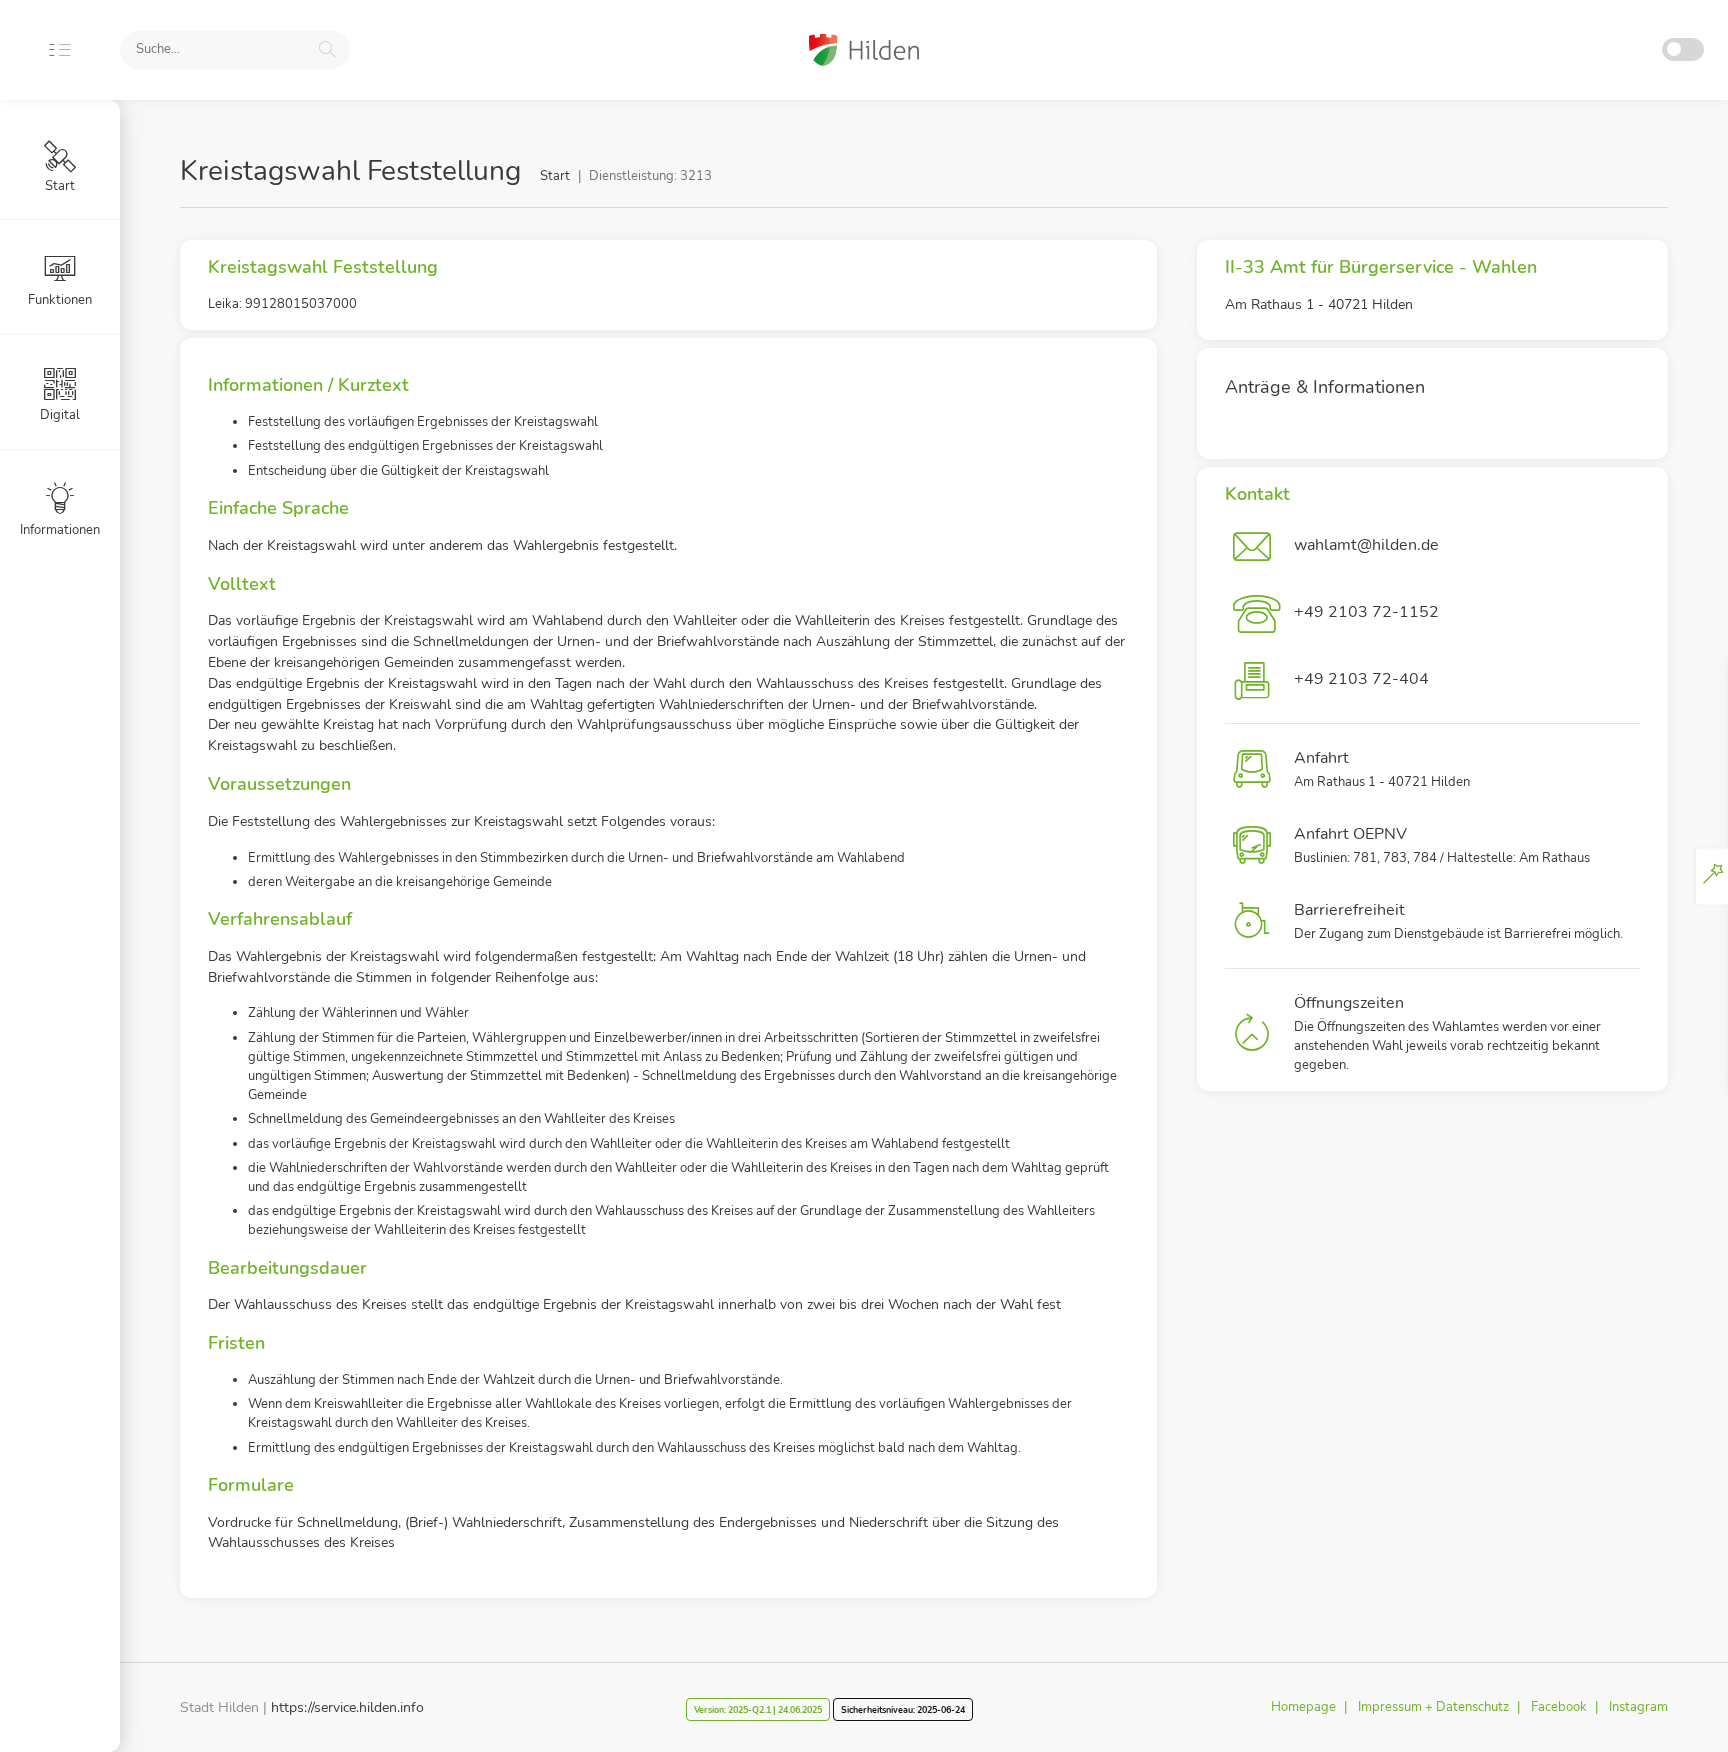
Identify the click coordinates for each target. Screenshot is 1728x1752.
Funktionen (60, 300)
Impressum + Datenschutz (1433, 1707)
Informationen (60, 530)
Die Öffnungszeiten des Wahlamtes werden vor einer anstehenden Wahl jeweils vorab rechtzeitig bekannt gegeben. (1447, 1033)
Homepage (1303, 1707)
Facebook (1559, 1707)
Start (555, 176)
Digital (60, 415)
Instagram (1638, 1707)
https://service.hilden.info (347, 1707)
